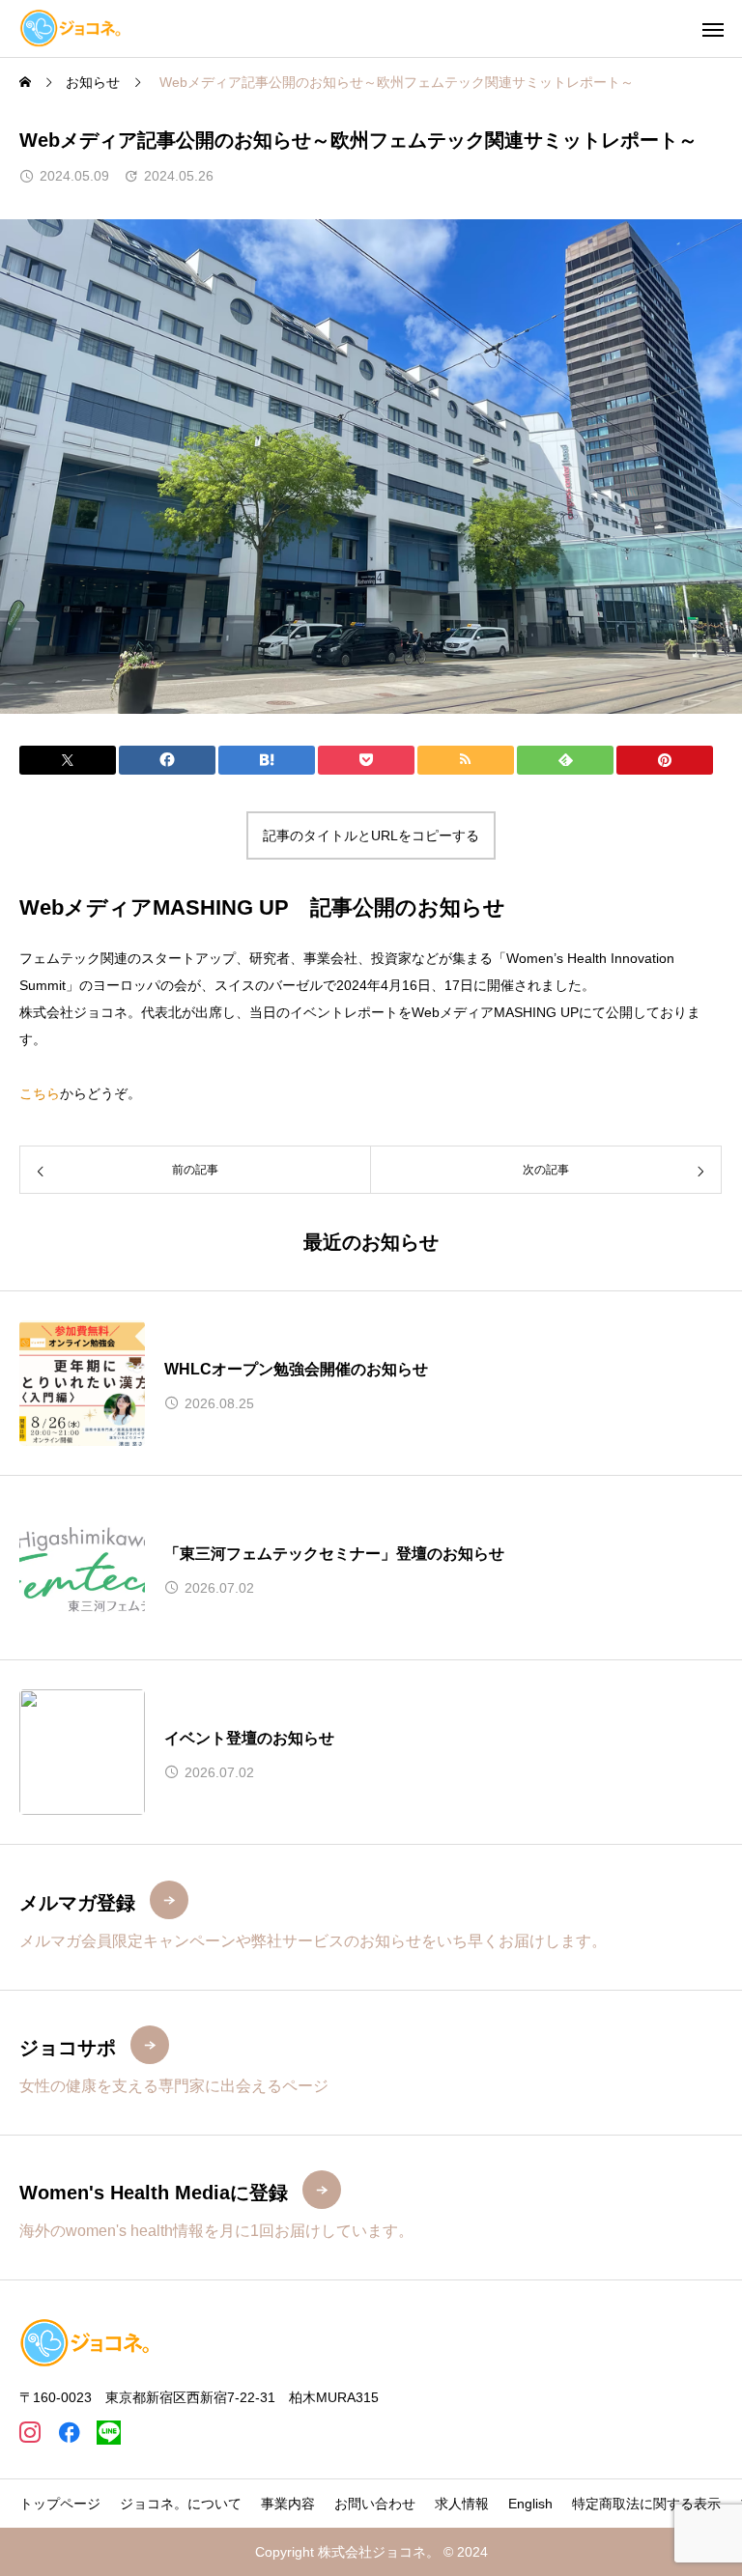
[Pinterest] (109, 2433)
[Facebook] (69, 2433)
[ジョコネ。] (71, 28)
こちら (40, 1093)
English (530, 2504)
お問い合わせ (375, 2504)
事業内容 (288, 2504)
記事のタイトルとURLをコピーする (371, 835)
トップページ (60, 2504)
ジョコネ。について (181, 2504)
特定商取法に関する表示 (646, 2504)
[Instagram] (29, 2433)
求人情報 (462, 2504)
